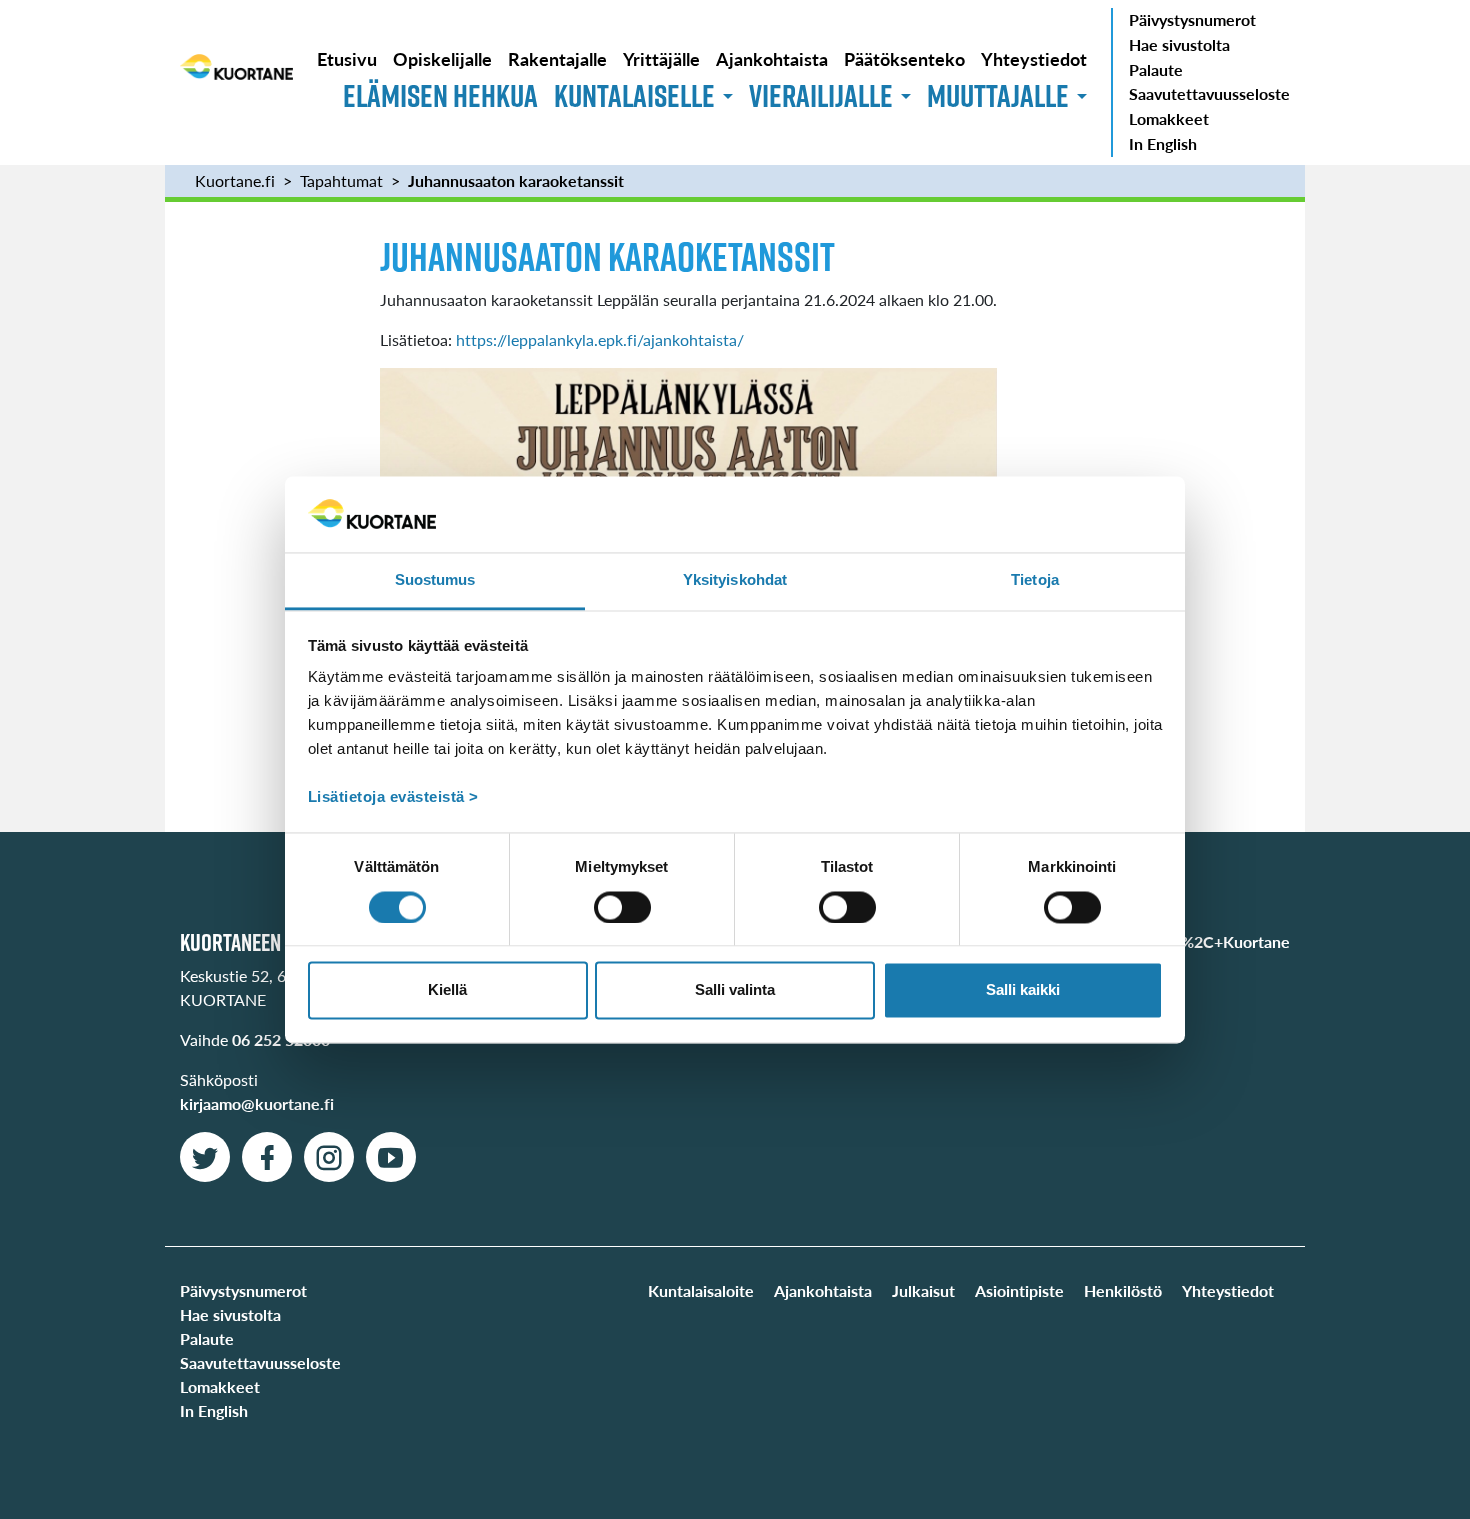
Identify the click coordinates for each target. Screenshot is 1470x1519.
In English (1163, 143)
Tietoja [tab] (1035, 580)
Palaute (1156, 69)
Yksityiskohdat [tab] (735, 580)
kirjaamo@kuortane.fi (257, 1103)
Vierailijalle (821, 95)
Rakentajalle (557, 58)
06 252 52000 (281, 1039)
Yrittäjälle (661, 58)
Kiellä (447, 990)
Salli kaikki (1023, 990)
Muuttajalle (998, 95)
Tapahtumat (341, 180)
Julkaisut (923, 1290)
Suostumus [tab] (435, 580)
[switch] (622, 907)
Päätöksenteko (904, 58)
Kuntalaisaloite (701, 1290)
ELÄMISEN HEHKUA (440, 95)
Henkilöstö (1123, 1290)
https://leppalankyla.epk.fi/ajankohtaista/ (600, 339)
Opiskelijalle (442, 58)
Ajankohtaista (772, 58)
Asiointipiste (1019, 1290)
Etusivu (347, 58)
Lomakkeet (1169, 118)
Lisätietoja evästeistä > (393, 797)
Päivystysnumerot (1192, 19)
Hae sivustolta (1179, 44)
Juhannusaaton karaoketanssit (516, 180)
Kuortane (236, 82)
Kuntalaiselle (634, 95)
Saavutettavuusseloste (1209, 93)
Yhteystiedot (1034, 58)
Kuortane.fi (235, 180)
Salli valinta (735, 990)
